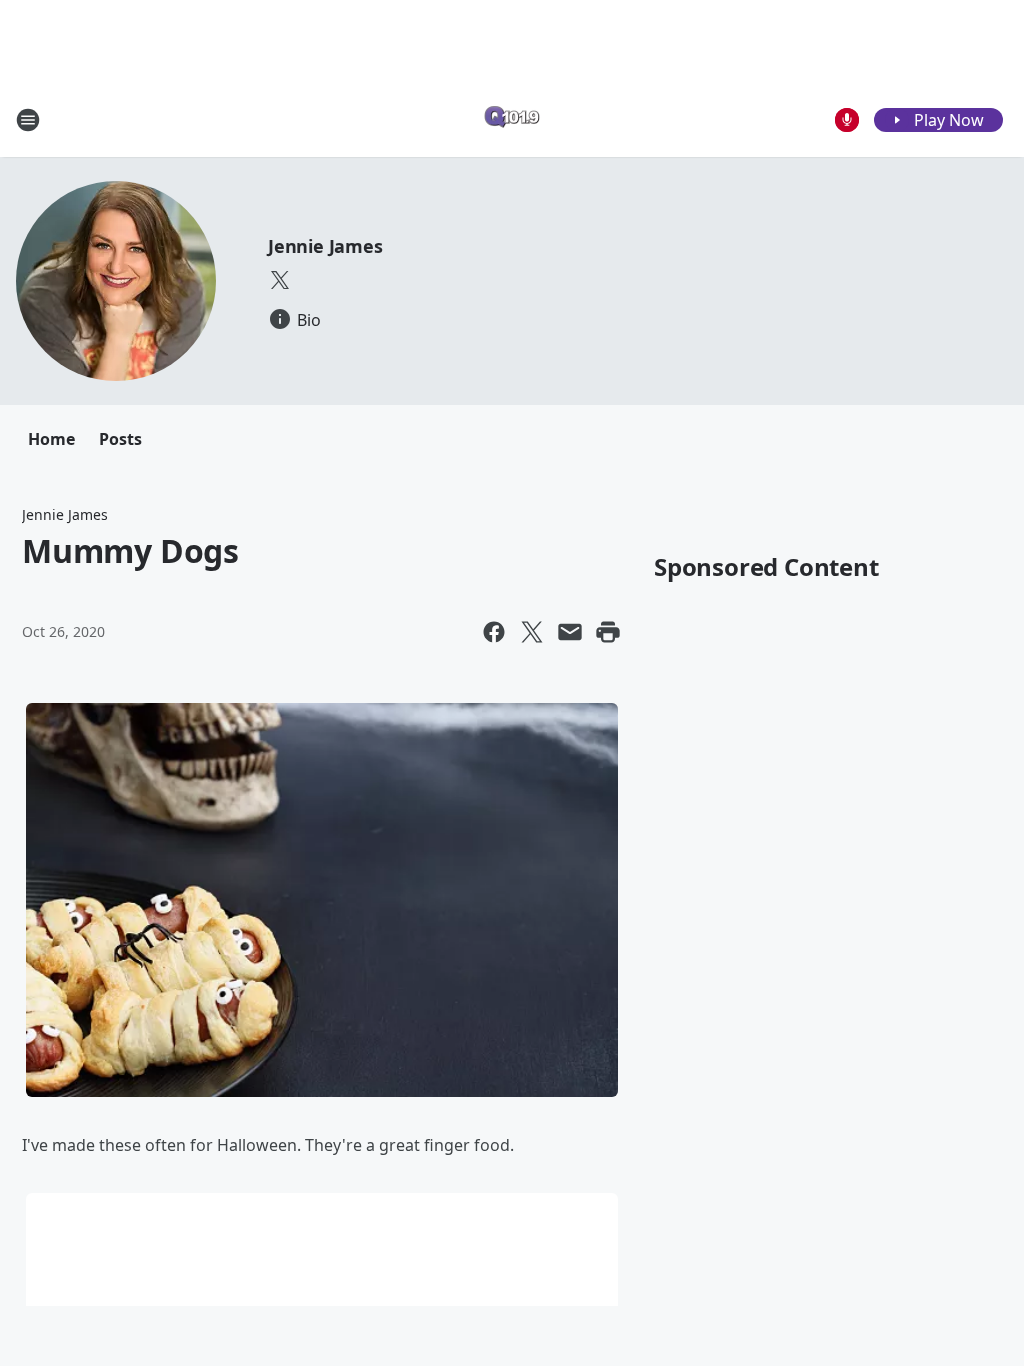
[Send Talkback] (847, 120)
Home (51, 439)
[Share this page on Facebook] (494, 632)
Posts (120, 439)
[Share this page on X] (532, 632)
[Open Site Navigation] (28, 120)
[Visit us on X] (280, 280)
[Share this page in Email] (570, 632)
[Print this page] (608, 632)
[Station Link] (512, 119)
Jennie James (325, 246)
